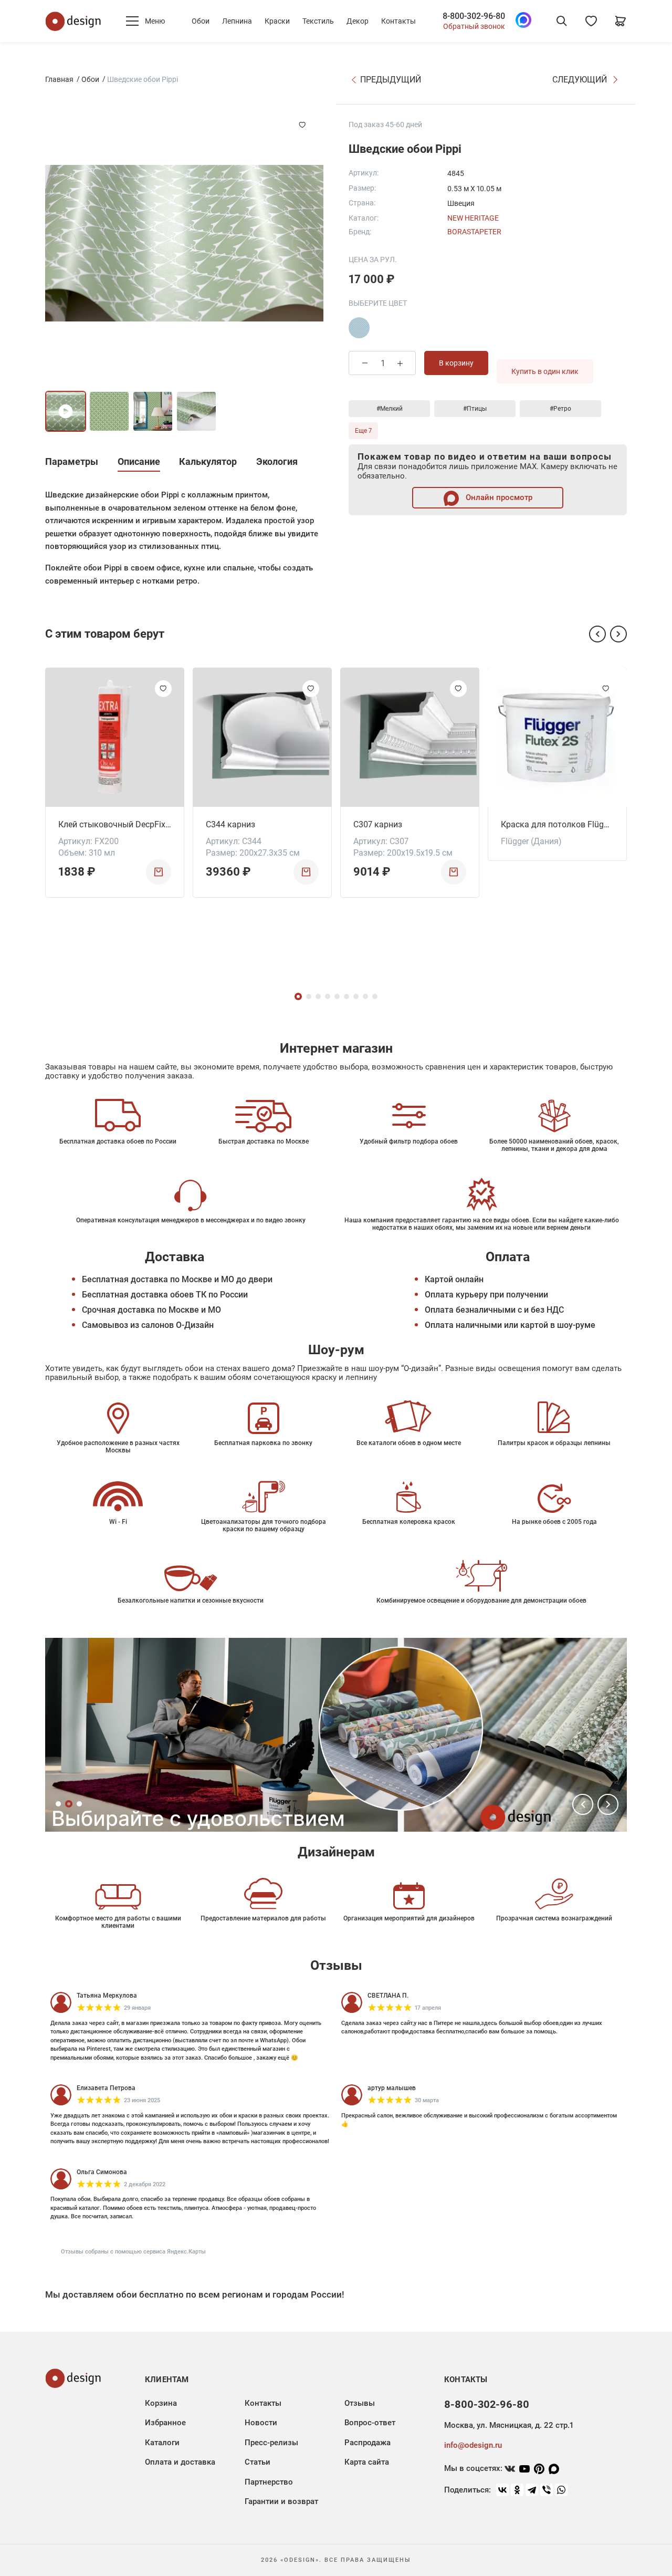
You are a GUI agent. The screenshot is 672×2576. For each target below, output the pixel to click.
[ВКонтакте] (502, 2490)
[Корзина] (621, 21)
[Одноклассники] (517, 2490)
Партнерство (269, 2482)
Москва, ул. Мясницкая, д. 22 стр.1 (509, 2425)
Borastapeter (474, 232)
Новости (261, 2423)
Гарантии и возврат (281, 2501)
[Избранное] (591, 21)
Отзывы (360, 2403)
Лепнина (237, 21)
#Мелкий (390, 409)
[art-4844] (359, 328)
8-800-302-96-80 (474, 16)
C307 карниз (378, 824)
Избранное (165, 2423)
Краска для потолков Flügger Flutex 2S (557, 824)
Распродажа (367, 2443)
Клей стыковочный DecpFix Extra (115, 824)
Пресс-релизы (271, 2443)
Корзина (161, 2403)
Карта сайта (367, 2462)
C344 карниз (230, 824)
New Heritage (473, 218)
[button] (597, 634)
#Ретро (560, 409)
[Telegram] (532, 2490)
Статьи (258, 2462)
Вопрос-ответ (370, 2423)
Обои (201, 21)
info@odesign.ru (473, 2445)
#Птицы (475, 409)
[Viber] (547, 2490)
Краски (277, 21)
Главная (59, 79)
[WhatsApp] (561, 2490)
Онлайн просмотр (498, 497)
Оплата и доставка (180, 2462)
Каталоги (162, 2443)
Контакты (398, 21)
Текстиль (318, 21)
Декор (358, 21)
